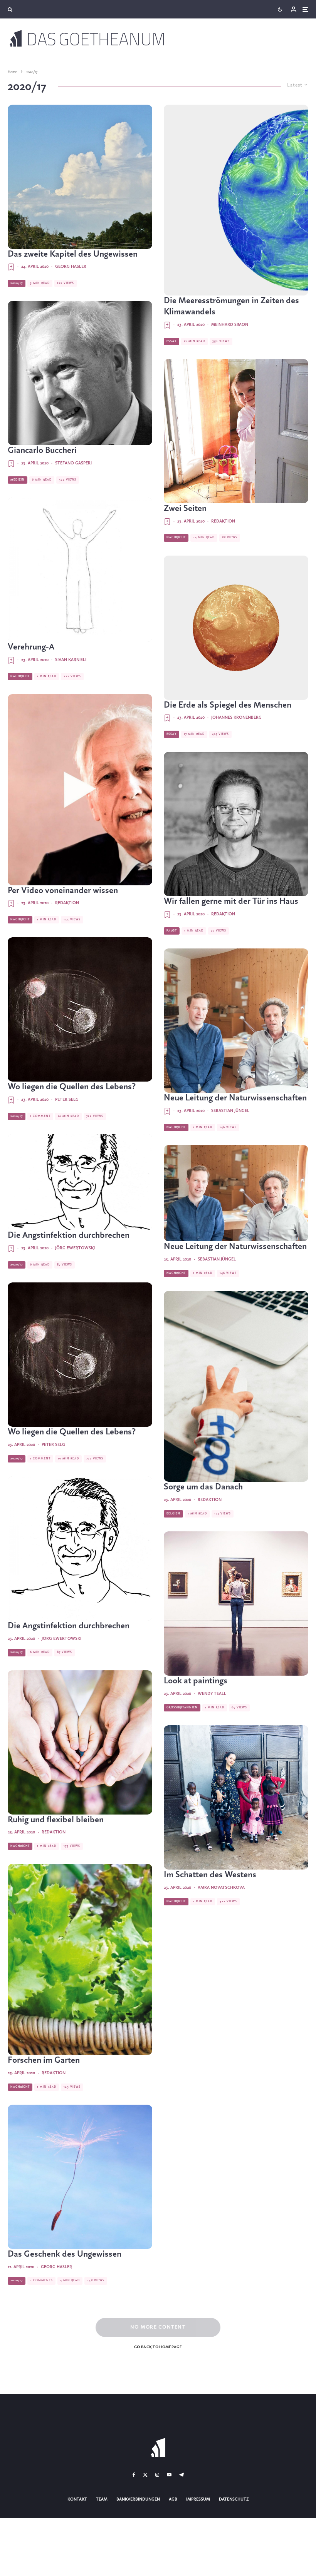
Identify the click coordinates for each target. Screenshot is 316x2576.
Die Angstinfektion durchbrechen (69, 1235)
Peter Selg (67, 1100)
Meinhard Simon (230, 325)
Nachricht (20, 676)
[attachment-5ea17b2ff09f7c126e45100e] (80, 373)
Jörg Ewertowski (75, 1248)
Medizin (18, 480)
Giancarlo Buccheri (42, 451)
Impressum (198, 2499)
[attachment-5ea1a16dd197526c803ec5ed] (236, 1797)
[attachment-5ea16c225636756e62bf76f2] (236, 628)
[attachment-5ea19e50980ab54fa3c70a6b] (236, 1386)
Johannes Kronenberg (236, 718)
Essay (171, 341)
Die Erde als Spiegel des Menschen (228, 705)
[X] (145, 2475)
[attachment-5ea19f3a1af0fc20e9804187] (236, 431)
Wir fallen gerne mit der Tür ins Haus (231, 902)
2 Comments (41, 2281)
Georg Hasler (71, 267)
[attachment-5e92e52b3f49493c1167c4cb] (80, 2177)
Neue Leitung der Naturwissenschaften (235, 1098)
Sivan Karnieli (71, 660)
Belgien (173, 1514)
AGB (173, 2499)
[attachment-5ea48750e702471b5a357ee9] (80, 177)
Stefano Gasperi (73, 463)
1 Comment (40, 1116)
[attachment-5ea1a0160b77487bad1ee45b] (80, 1959)
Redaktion (67, 903)
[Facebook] (134, 2475)
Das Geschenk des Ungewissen (65, 2254)
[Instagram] (157, 2475)
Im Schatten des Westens (210, 1875)
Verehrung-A (31, 647)
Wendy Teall (212, 1694)
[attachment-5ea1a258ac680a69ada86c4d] (236, 1604)
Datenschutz (234, 2499)
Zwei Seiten (185, 509)
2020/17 (17, 283)
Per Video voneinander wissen (63, 891)
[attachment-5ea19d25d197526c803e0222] (80, 1742)
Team (102, 2499)
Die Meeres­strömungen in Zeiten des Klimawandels (231, 306)
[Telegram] (182, 2475)
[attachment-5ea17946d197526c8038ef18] (80, 1182)
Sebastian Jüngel (230, 1111)
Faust (172, 931)
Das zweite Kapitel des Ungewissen (73, 254)
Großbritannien (182, 1708)
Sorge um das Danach (203, 1487)
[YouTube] (169, 2475)
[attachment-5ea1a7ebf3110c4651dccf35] (236, 1021)
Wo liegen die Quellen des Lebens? (72, 1087)
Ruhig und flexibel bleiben (56, 1820)
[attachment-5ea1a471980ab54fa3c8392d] (80, 790)
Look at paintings (196, 1681)
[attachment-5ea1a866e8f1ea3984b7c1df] (236, 824)
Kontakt (77, 2499)
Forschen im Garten (44, 2060)
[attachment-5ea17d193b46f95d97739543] (80, 1009)
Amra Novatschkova (221, 1888)
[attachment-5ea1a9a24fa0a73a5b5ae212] (80, 570)
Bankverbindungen (138, 2499)
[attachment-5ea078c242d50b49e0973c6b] (236, 200)
